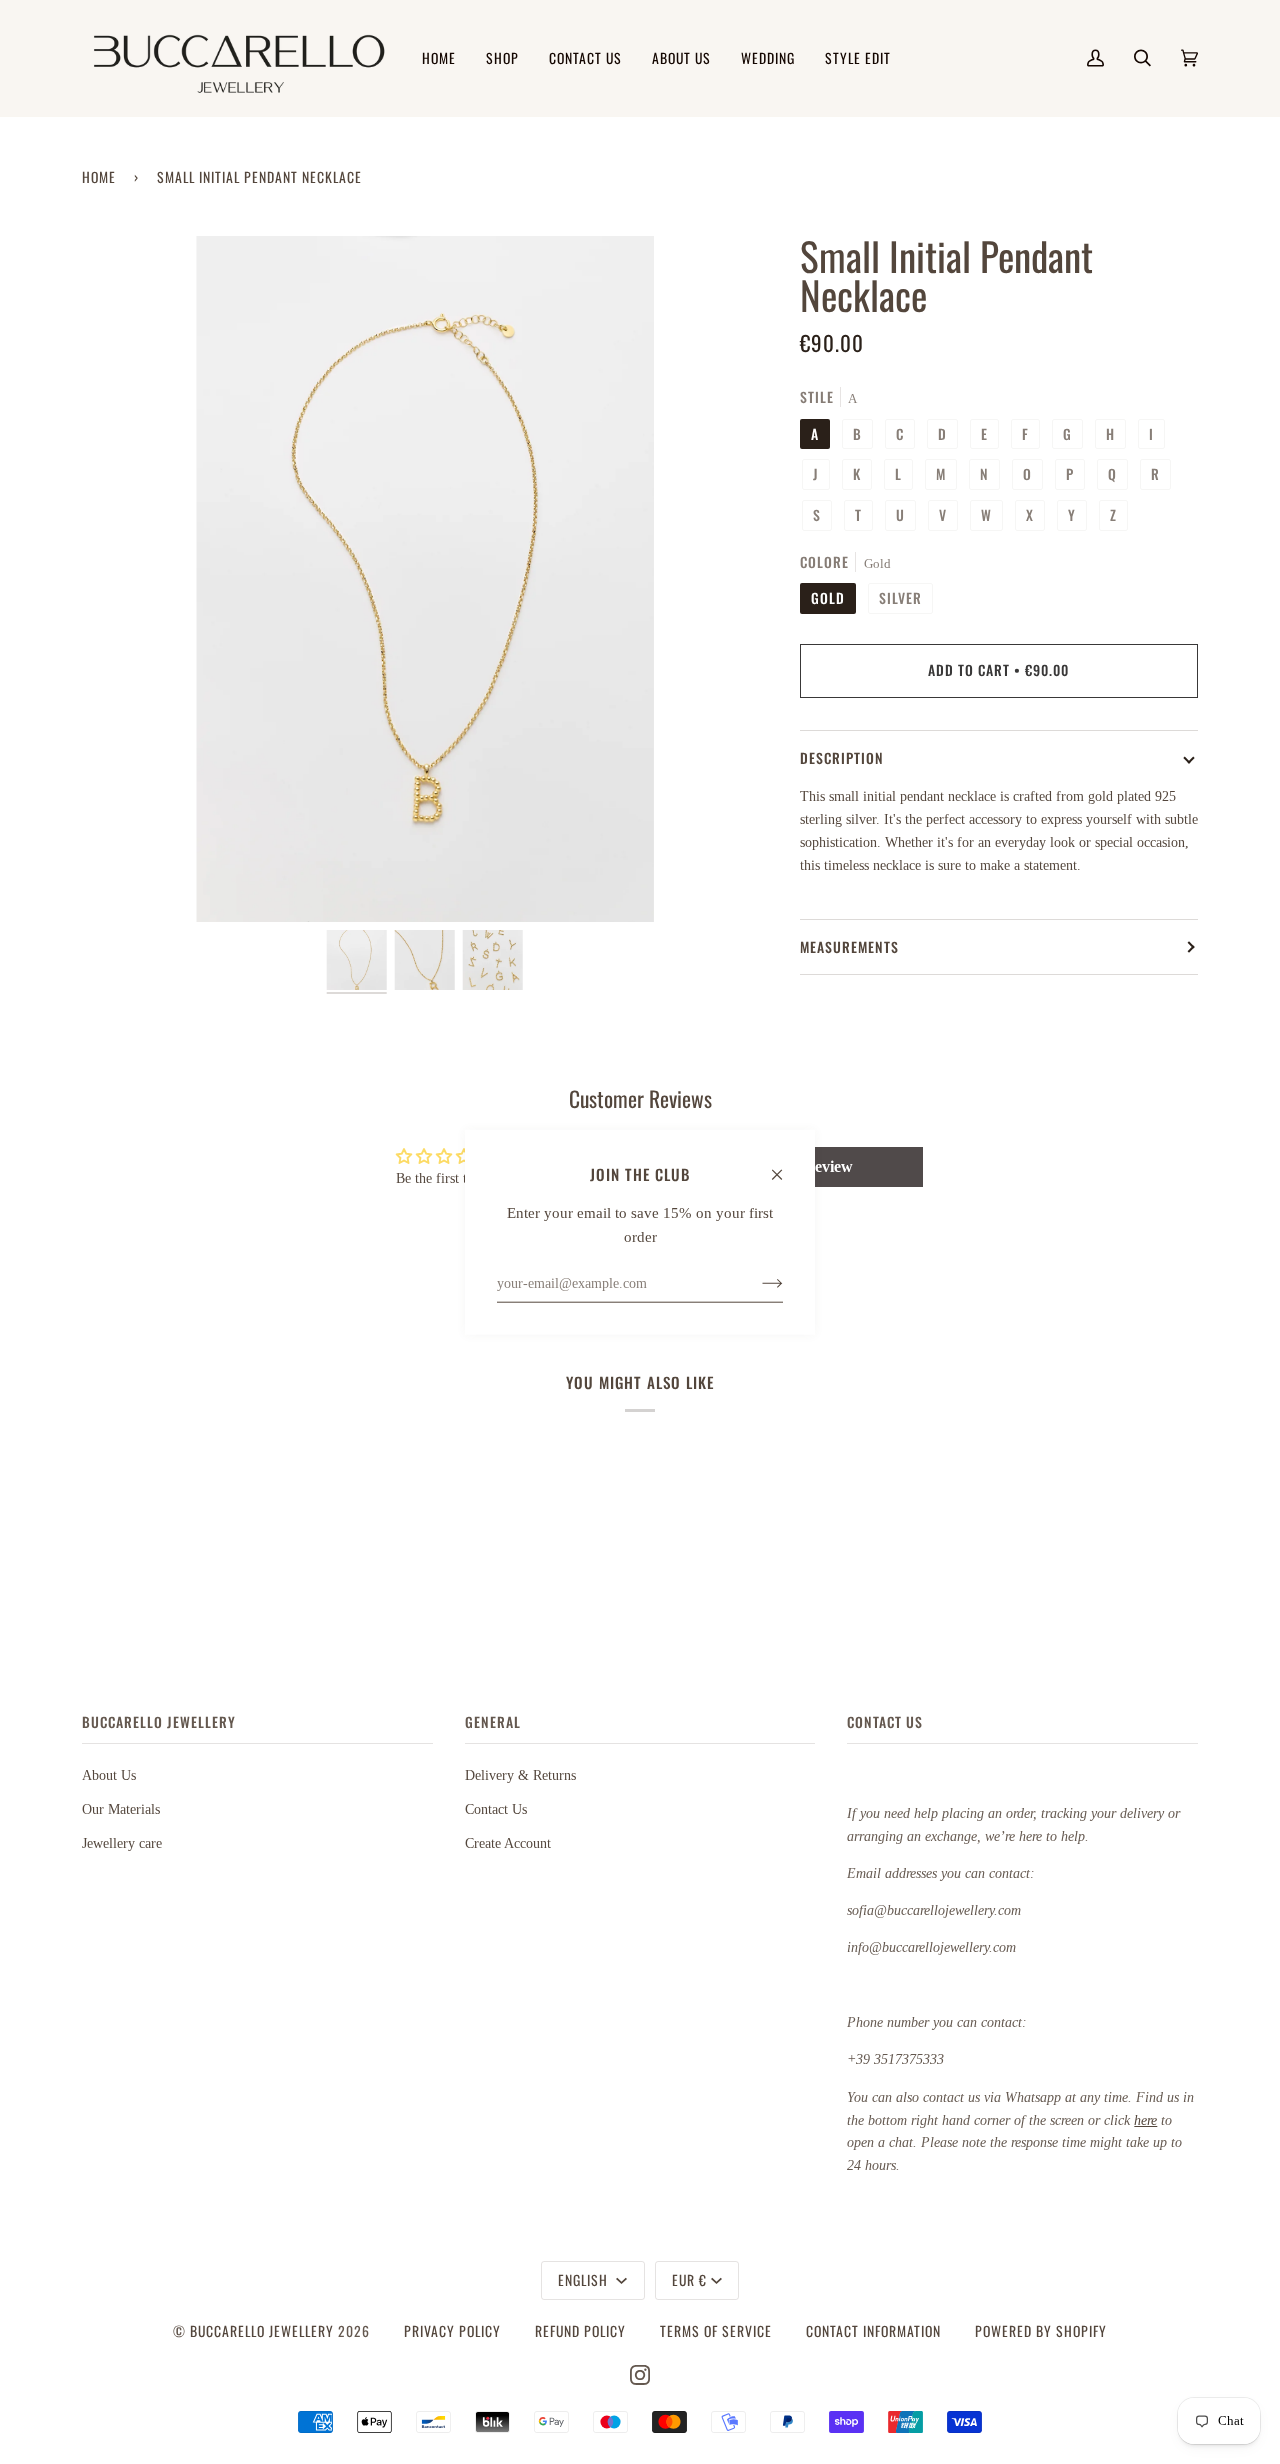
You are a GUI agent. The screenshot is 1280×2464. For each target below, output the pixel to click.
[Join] (756, 1283)
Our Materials (121, 1809)
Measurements (849, 947)
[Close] (785, 1165)
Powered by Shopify (1041, 2331)
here (1145, 2120)
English (585, 2280)
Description (842, 758)
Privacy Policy (452, 2331)
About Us (109, 1775)
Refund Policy (580, 2331)
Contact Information (873, 2331)
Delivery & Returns (520, 1775)
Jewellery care (122, 1843)
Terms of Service (716, 2331)
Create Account (508, 1843)
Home (99, 177)
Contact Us (496, 1809)
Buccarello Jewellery (264, 2331)
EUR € (689, 2280)
